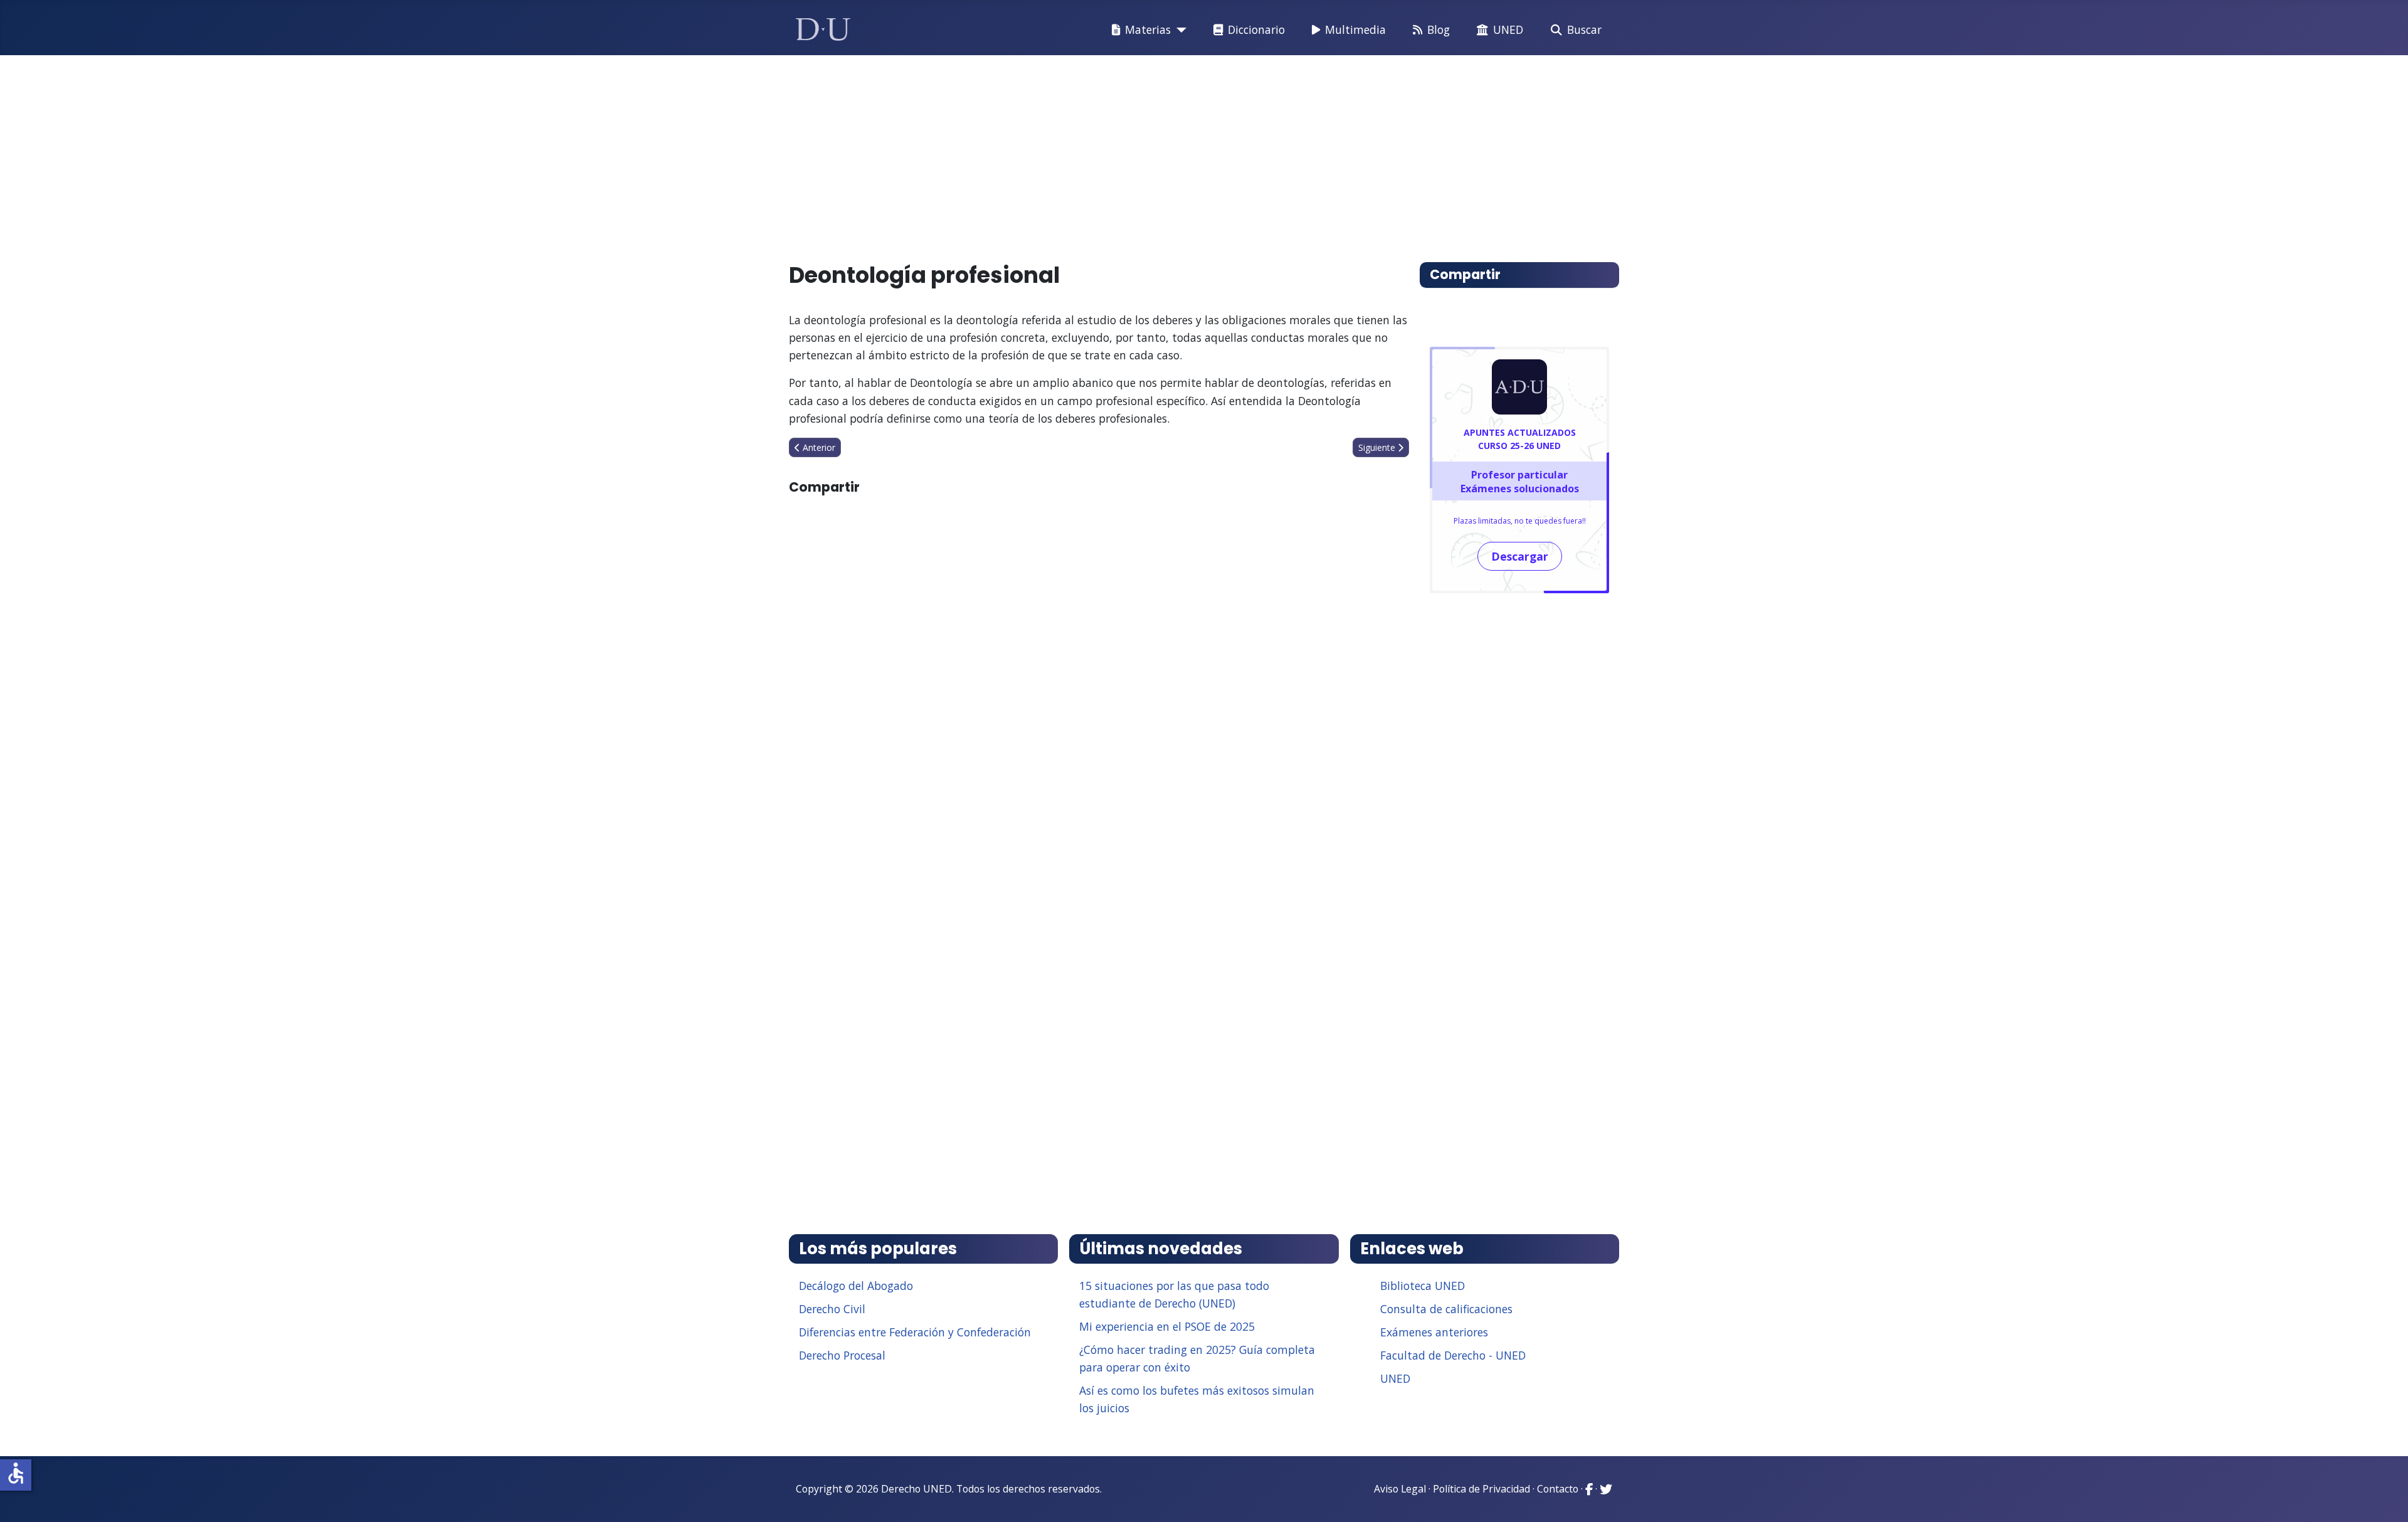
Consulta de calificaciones (1446, 1309)
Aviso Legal (1400, 1489)
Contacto (1558, 1489)
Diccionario (1256, 29)
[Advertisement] (1175, 153)
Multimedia (1355, 29)
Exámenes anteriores (1434, 1332)
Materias (1148, 29)
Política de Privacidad (1481, 1489)
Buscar (1584, 29)
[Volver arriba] (2385, 1497)
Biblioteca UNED (1423, 1286)
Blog (1439, 29)
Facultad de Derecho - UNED (1453, 1355)
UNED (1508, 29)
